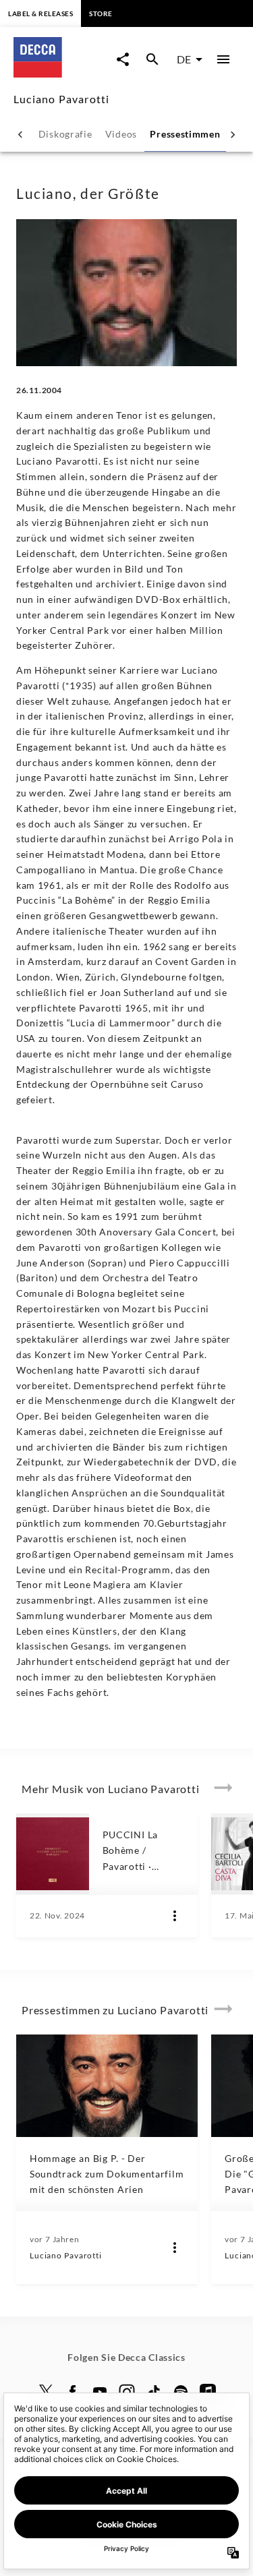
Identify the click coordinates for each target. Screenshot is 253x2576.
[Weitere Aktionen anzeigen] (175, 1916)
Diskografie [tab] (65, 134)
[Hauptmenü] (223, 59)
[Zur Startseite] (61, 73)
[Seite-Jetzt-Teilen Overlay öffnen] (123, 59)
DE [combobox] (184, 59)
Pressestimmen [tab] (185, 134)
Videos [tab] (121, 134)
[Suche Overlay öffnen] (152, 59)
